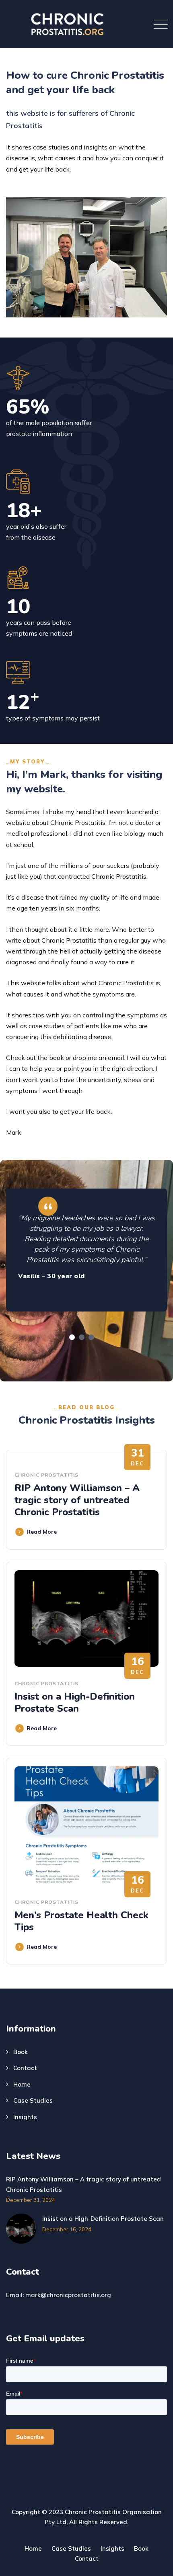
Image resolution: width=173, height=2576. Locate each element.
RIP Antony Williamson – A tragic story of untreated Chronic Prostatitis (77, 1500)
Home (22, 2084)
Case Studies (33, 2100)
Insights (25, 2117)
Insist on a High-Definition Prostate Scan (75, 1702)
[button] (72, 1337)
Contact (25, 2068)
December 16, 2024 (67, 2229)
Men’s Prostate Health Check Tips (81, 1921)
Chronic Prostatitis (46, 1475)
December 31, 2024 (31, 2200)
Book (21, 2052)
